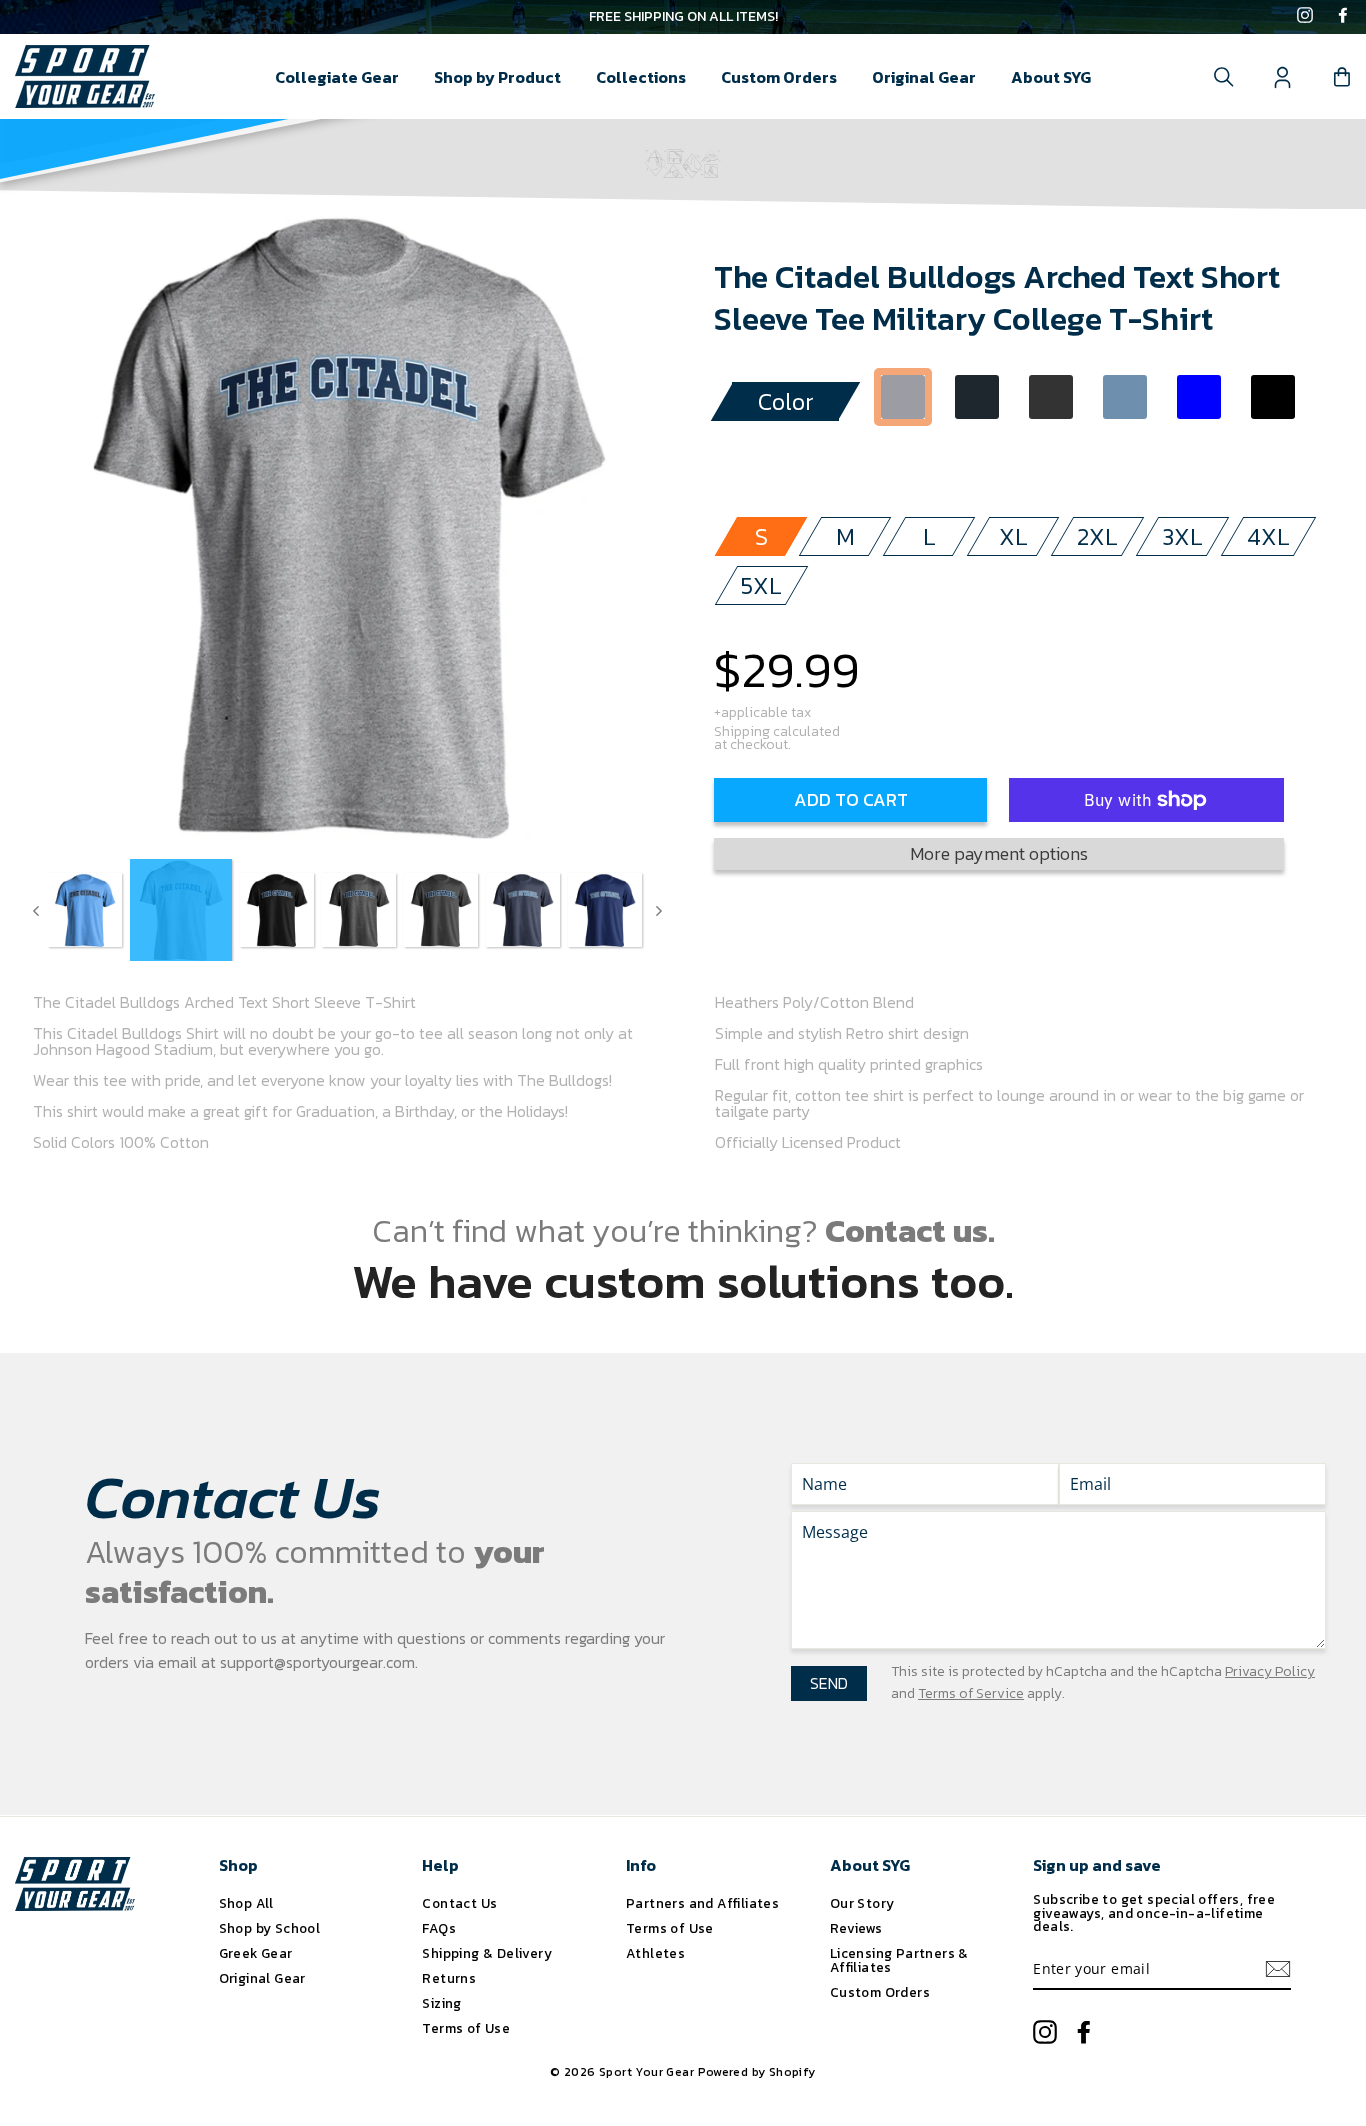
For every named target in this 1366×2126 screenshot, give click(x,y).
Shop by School (270, 1928)
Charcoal (977, 397)
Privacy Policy (1270, 1671)
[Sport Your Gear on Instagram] (1305, 17)
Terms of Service (971, 1693)
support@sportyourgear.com (317, 1662)
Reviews (856, 1928)
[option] (683, 17)
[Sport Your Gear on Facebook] (1343, 17)
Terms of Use (466, 2028)
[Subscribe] (1278, 1969)
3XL (1182, 536)
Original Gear (924, 77)
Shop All (246, 1903)
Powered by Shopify (757, 2072)
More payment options (999, 853)
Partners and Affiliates (702, 1903)
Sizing (441, 2003)
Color (786, 401)
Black (1273, 397)
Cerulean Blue (1199, 397)
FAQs (439, 1928)
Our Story (862, 1903)
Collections (641, 77)
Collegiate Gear (337, 77)
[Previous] (36, 910)
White (903, 455)
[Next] (659, 910)
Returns (449, 1978)
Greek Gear (256, 1953)
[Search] (1224, 77)
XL (1013, 536)
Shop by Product (497, 77)
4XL (1268, 536)
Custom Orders (779, 77)
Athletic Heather (903, 397)
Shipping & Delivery (487, 1953)
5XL (761, 585)
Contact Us (459, 1903)
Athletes (655, 1953)
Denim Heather (1125, 397)
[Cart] (1342, 77)
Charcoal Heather (1051, 397)
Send (829, 1683)
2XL (1097, 536)
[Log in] (1283, 77)
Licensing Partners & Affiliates (899, 1960)
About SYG (1051, 77)
